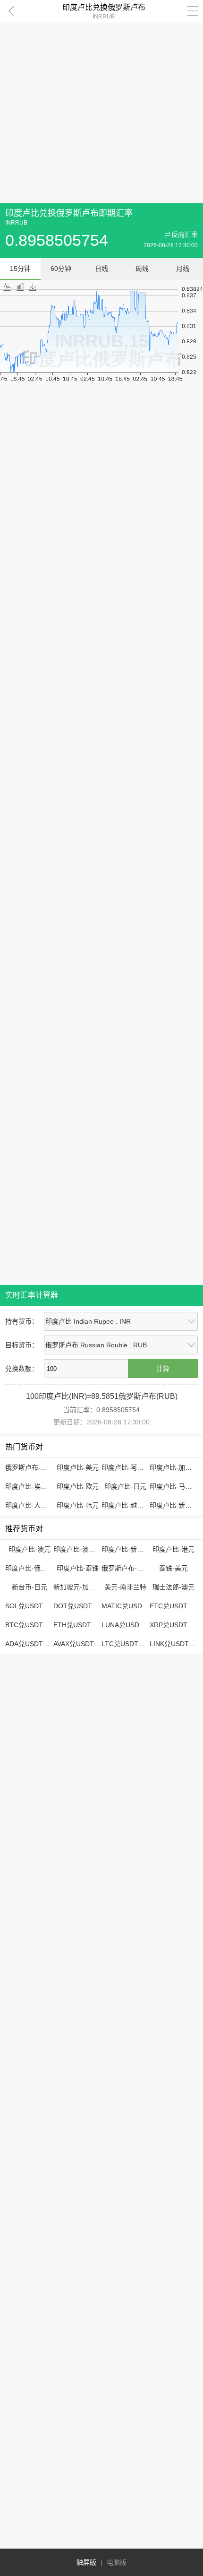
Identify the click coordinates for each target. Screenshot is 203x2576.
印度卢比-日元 (125, 1486)
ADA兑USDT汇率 (31, 1644)
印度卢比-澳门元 (78, 1549)
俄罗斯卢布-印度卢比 (36, 1467)
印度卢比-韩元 (78, 1505)
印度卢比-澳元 (30, 1549)
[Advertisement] (101, 102)
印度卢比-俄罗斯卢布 (36, 1568)
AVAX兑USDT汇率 (80, 1644)
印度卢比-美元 (78, 1467)
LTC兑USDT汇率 (127, 1644)
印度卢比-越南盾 (126, 1505)
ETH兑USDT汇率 (79, 1625)
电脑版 (117, 2562)
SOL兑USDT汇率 (31, 1606)
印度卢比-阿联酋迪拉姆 (136, 1467)
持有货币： (22, 1321)
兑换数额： (22, 1369)
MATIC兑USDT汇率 (131, 1606)
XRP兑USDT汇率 (175, 1625)
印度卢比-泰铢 (78, 1568)
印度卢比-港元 (173, 1549)
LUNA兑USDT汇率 (129, 1625)
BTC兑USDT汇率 (31, 1625)
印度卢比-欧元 (78, 1486)
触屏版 (86, 2562)
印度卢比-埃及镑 (30, 1486)
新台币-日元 (30, 1587)
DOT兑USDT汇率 (79, 1606)
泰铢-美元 (173, 1568)
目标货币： (22, 1345)
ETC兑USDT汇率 (175, 1606)
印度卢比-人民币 (30, 1505)
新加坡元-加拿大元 (81, 1587)
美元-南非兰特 (125, 1587)
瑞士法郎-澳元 (173, 1587)
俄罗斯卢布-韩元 (126, 1568)
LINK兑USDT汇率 (176, 1644)
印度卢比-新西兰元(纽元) (138, 1549)
